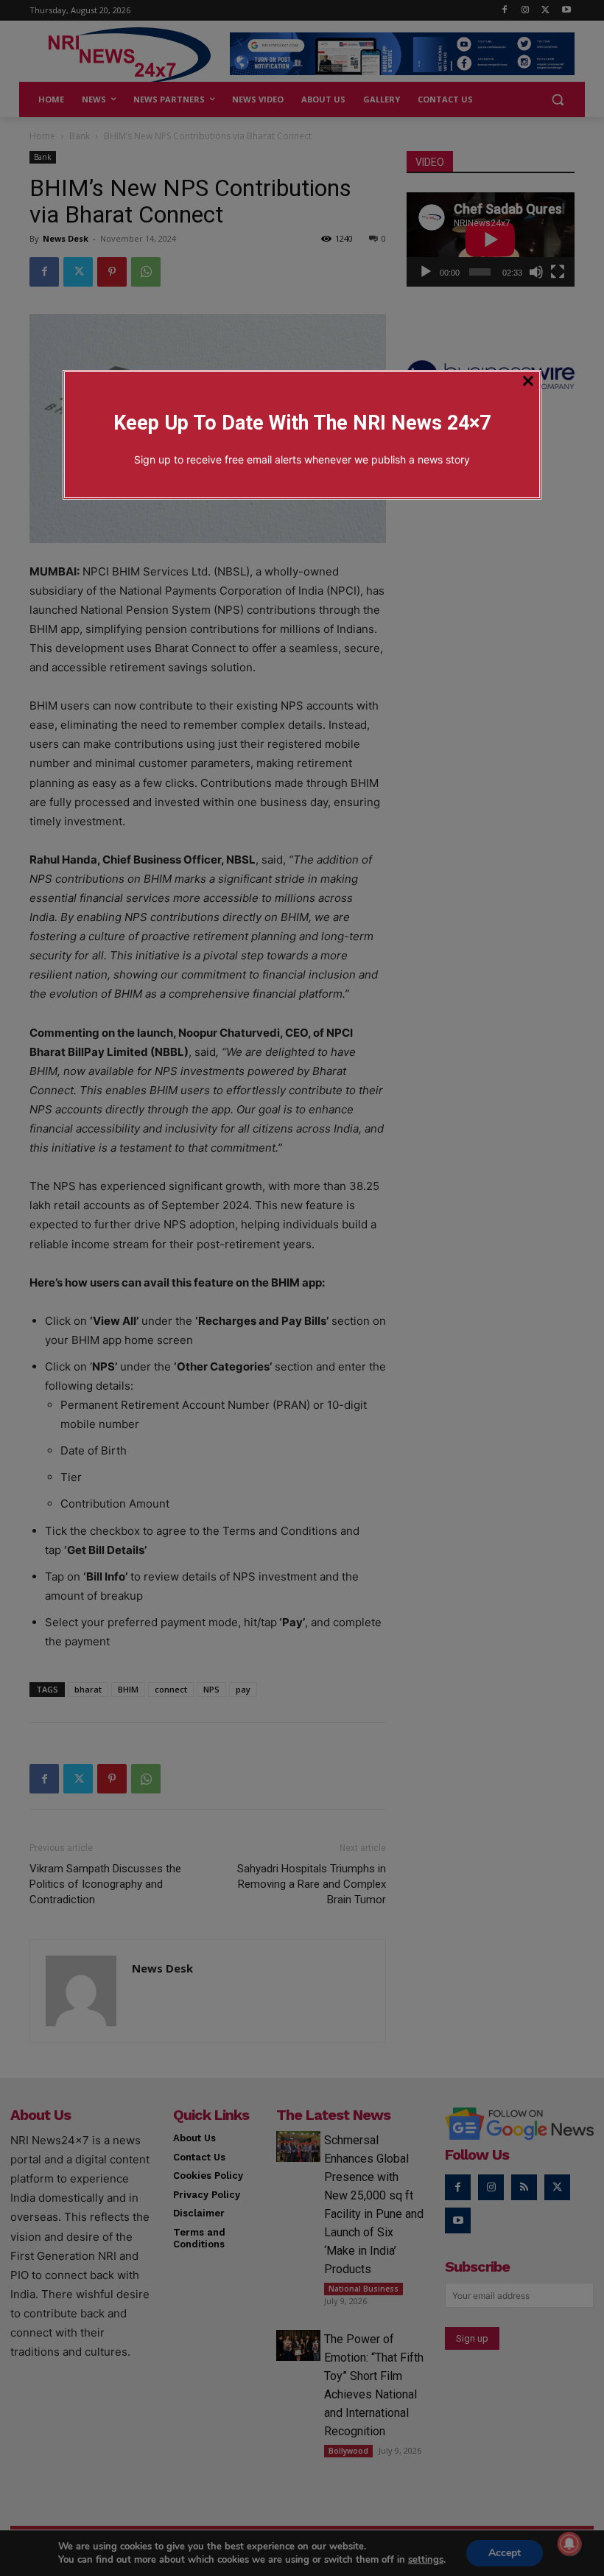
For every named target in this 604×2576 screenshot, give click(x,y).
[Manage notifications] (569, 2544)
